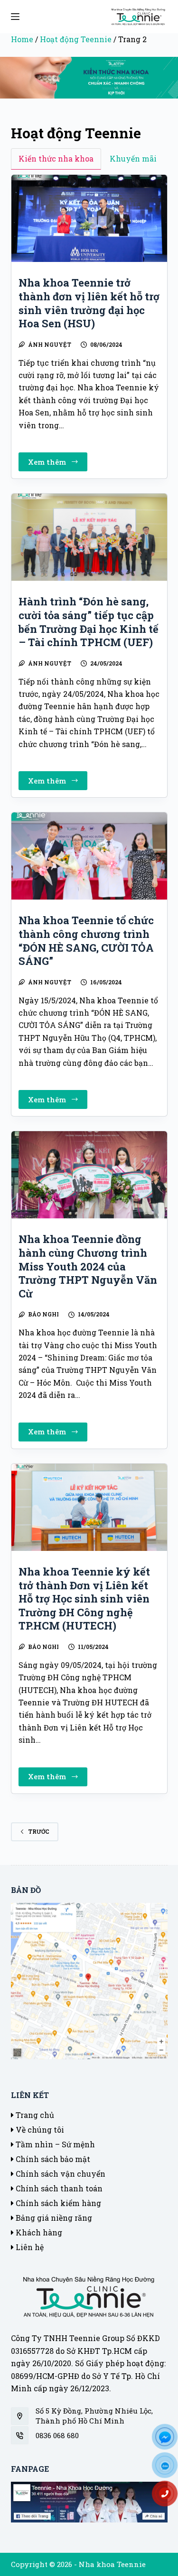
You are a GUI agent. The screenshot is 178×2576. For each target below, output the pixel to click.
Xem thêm (55, 464)
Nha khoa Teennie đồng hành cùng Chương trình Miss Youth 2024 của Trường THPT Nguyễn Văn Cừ (88, 1266)
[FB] (169, 2440)
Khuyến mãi (133, 158)
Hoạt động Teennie (76, 39)
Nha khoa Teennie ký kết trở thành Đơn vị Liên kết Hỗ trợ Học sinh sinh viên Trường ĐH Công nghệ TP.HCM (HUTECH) (84, 1599)
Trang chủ (34, 2115)
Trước (39, 1831)
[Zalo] (169, 2468)
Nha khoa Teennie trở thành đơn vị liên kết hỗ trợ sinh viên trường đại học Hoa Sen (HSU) (89, 303)
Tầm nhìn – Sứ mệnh (54, 2144)
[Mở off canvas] (15, 17)
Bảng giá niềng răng (53, 2218)
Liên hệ (29, 2247)
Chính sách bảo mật (52, 2159)
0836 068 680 (57, 2435)
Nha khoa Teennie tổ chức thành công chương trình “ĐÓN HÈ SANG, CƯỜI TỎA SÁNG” (86, 941)
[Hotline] (169, 2497)
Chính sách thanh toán (58, 2188)
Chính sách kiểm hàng (57, 2203)
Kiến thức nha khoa (56, 158)
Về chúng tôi (39, 2130)
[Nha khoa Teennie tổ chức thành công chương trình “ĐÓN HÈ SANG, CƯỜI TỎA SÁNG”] (89, 856)
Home (22, 39)
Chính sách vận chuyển (60, 2174)
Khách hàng (38, 2232)
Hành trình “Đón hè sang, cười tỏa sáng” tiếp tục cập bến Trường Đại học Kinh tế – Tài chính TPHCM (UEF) (89, 622)
